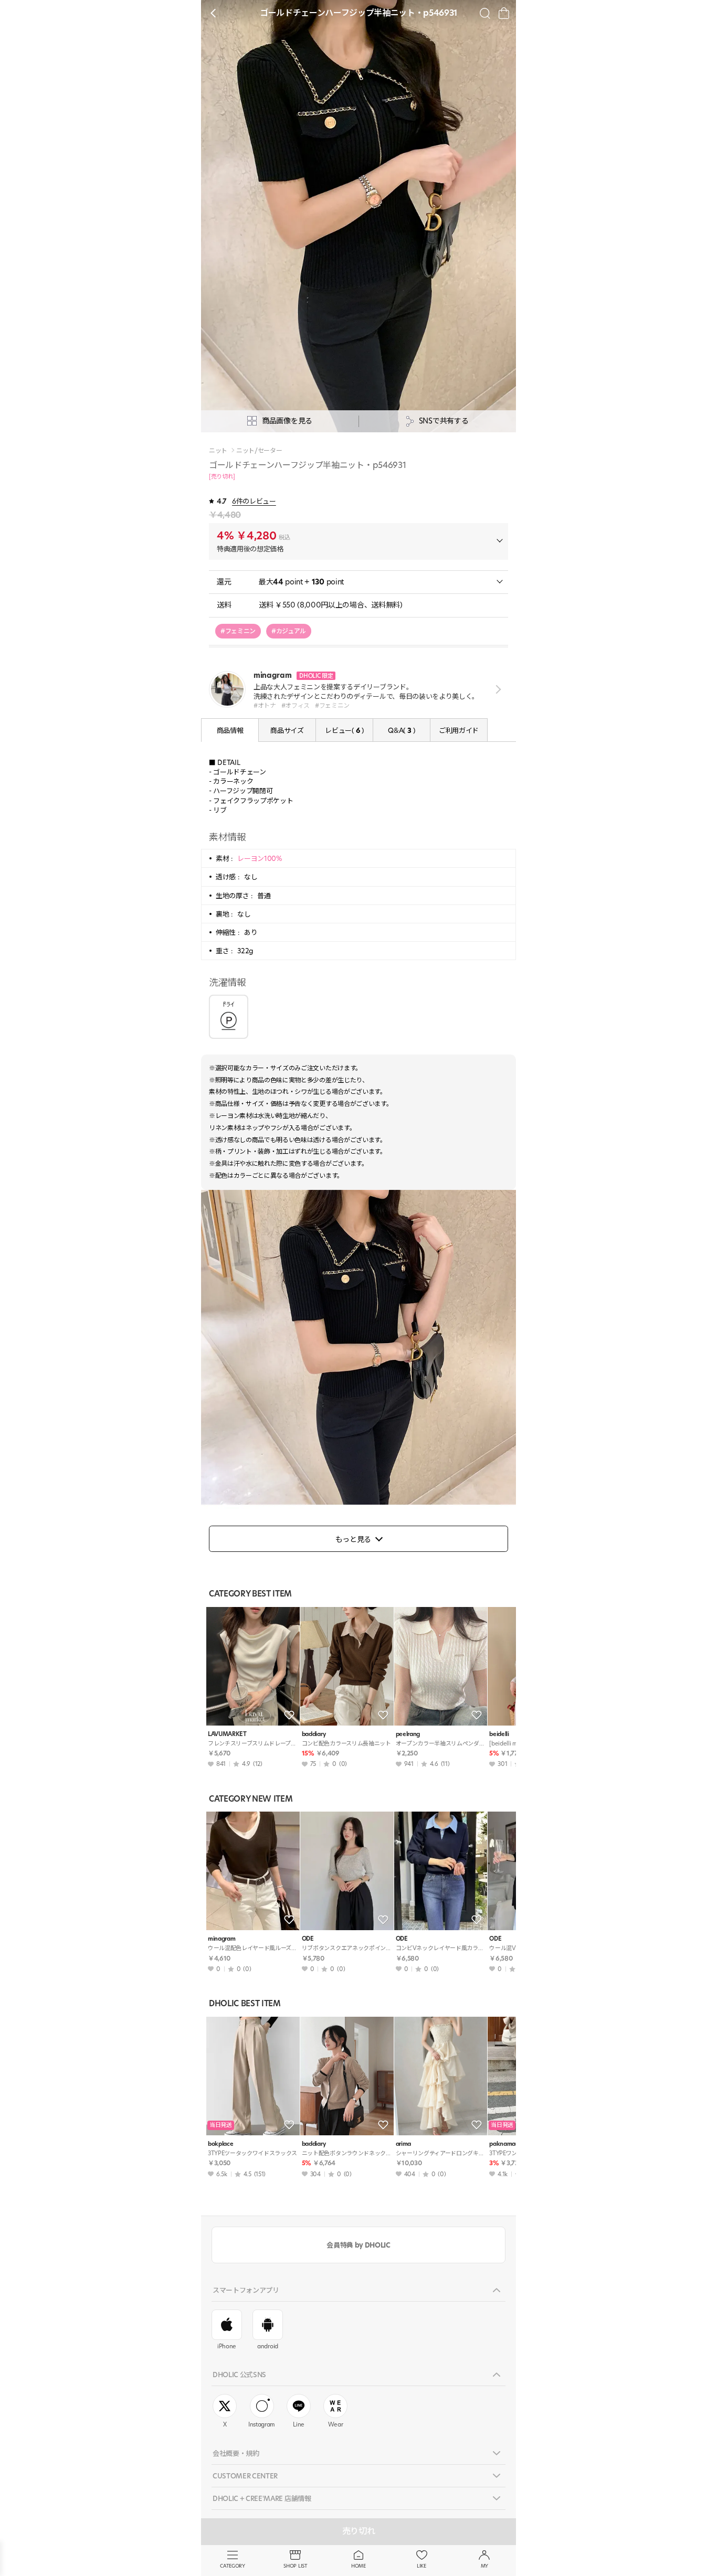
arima (403, 2144)
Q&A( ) (401, 730)
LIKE (421, 2566)
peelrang (408, 1734)
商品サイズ (287, 730)
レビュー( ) (344, 730)
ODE (308, 1939)
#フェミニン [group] (238, 631)
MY (484, 2566)
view (496, 690)
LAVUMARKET (227, 1734)
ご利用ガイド (459, 730)
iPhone (227, 2346)
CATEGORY (232, 2566)
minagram (222, 1939)
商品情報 (230, 730)
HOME (358, 2566)
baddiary (314, 1734)
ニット (218, 451)
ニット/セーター (259, 451)
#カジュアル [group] (289, 631)
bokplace (220, 2144)
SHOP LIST (295, 2566)
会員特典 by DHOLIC (358, 2245)
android (268, 2346)
